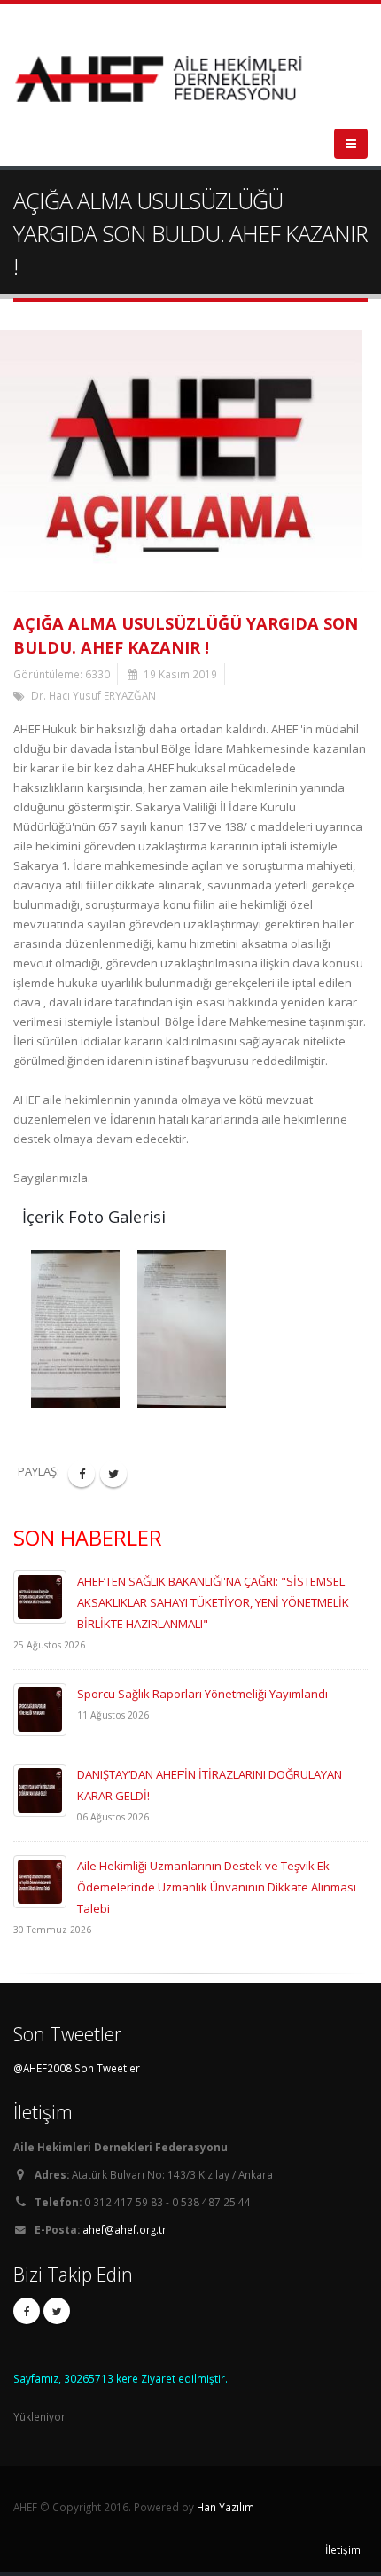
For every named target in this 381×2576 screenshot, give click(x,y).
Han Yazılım (225, 2507)
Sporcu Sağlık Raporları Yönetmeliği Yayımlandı (202, 1694)
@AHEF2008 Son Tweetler (77, 2068)
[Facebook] (27, 2311)
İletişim (343, 2549)
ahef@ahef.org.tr (124, 2229)
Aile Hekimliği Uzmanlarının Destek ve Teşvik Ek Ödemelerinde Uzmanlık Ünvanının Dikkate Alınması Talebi (217, 1887)
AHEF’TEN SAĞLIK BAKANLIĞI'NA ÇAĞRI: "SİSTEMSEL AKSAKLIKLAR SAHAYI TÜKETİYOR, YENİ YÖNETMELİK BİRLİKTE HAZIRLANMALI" (213, 1602)
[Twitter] (57, 2311)
